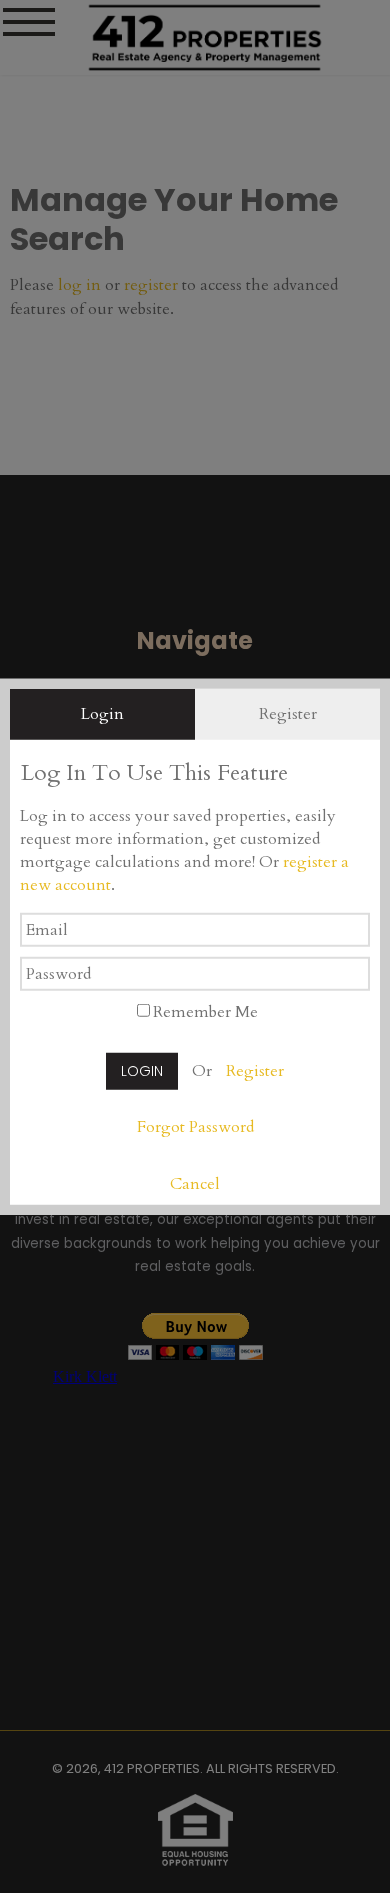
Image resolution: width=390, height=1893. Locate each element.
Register (255, 1071)
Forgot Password (195, 1127)
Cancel (195, 1184)
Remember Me (205, 1012)
